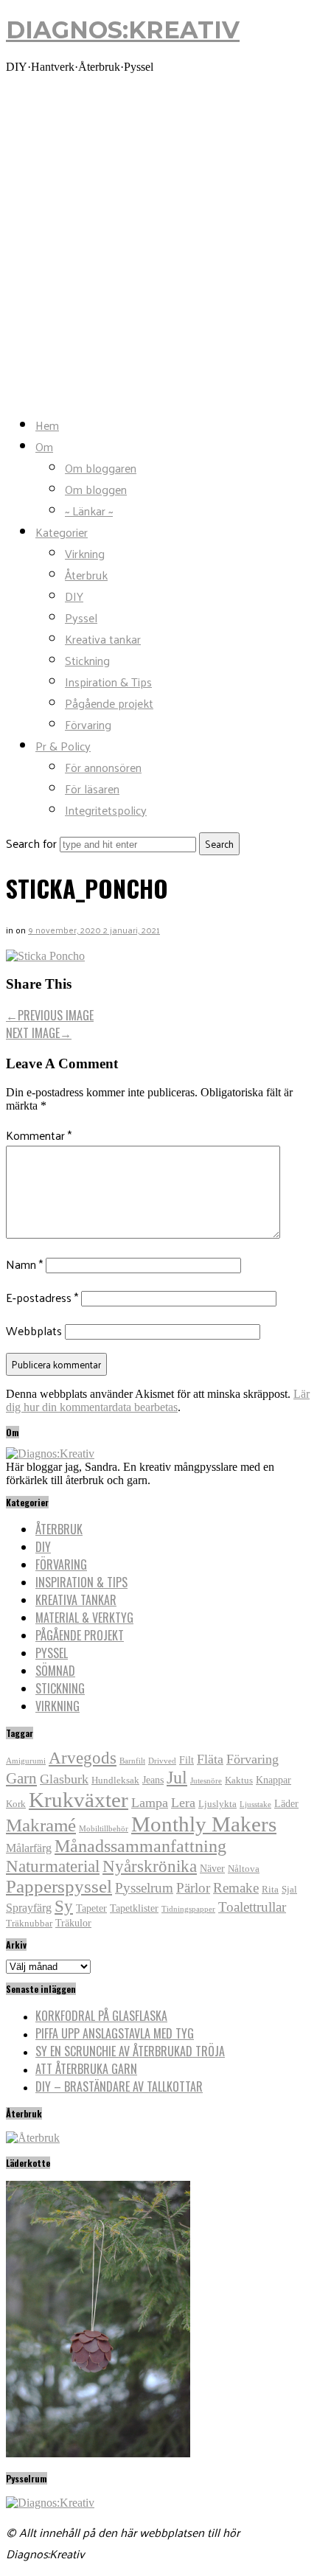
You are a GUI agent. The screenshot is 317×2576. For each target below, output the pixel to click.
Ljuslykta (217, 1804)
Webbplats (34, 1330)
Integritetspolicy (106, 810)
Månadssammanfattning (140, 1846)
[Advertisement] (158, 244)
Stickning (87, 660)
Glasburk (64, 1779)
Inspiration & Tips (108, 682)
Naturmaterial (53, 1866)
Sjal (289, 1890)
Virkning (85, 553)
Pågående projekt (109, 703)
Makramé (41, 1825)
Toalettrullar (252, 1907)
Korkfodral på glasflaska (101, 2016)
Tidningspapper (188, 1909)
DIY (74, 596)
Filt (187, 1760)
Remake (236, 1888)
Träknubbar (29, 1924)
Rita (270, 1890)
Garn (21, 1778)
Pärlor (193, 1888)
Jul (177, 1778)
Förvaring (88, 724)
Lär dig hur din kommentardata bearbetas (158, 1400)
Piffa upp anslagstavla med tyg (115, 2033)
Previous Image (50, 1015)
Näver (212, 1868)
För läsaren (92, 789)
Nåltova (244, 1869)
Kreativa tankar (103, 639)
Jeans (153, 1780)
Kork (16, 1804)
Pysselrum (144, 1888)
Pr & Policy (63, 746)
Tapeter (91, 1908)
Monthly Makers (204, 1824)
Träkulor (73, 1923)
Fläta (210, 1759)
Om (44, 446)
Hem (47, 425)
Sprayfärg (29, 1908)
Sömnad (55, 1671)
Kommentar (39, 1135)
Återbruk (86, 575)
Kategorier (62, 532)
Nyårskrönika (150, 1866)
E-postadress (42, 1297)
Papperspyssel (59, 1886)
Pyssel (81, 617)
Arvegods (83, 1758)
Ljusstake (255, 1804)
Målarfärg (29, 1848)
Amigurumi (26, 1761)
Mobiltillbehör (104, 1829)
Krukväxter (79, 1800)
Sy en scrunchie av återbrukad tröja (130, 2051)
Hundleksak (115, 1780)
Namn (24, 1264)
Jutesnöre (206, 1781)
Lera (183, 1803)
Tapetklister (134, 1908)
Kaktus (239, 1780)
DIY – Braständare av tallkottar (119, 2086)
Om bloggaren (101, 468)
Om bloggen (96, 489)
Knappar (274, 1780)
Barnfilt (132, 1761)
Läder (286, 1803)
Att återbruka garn (86, 2069)
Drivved (162, 1761)
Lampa (150, 1803)
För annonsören (103, 767)
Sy (64, 1906)
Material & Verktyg (84, 1618)
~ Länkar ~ (89, 511)
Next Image (39, 1033)
